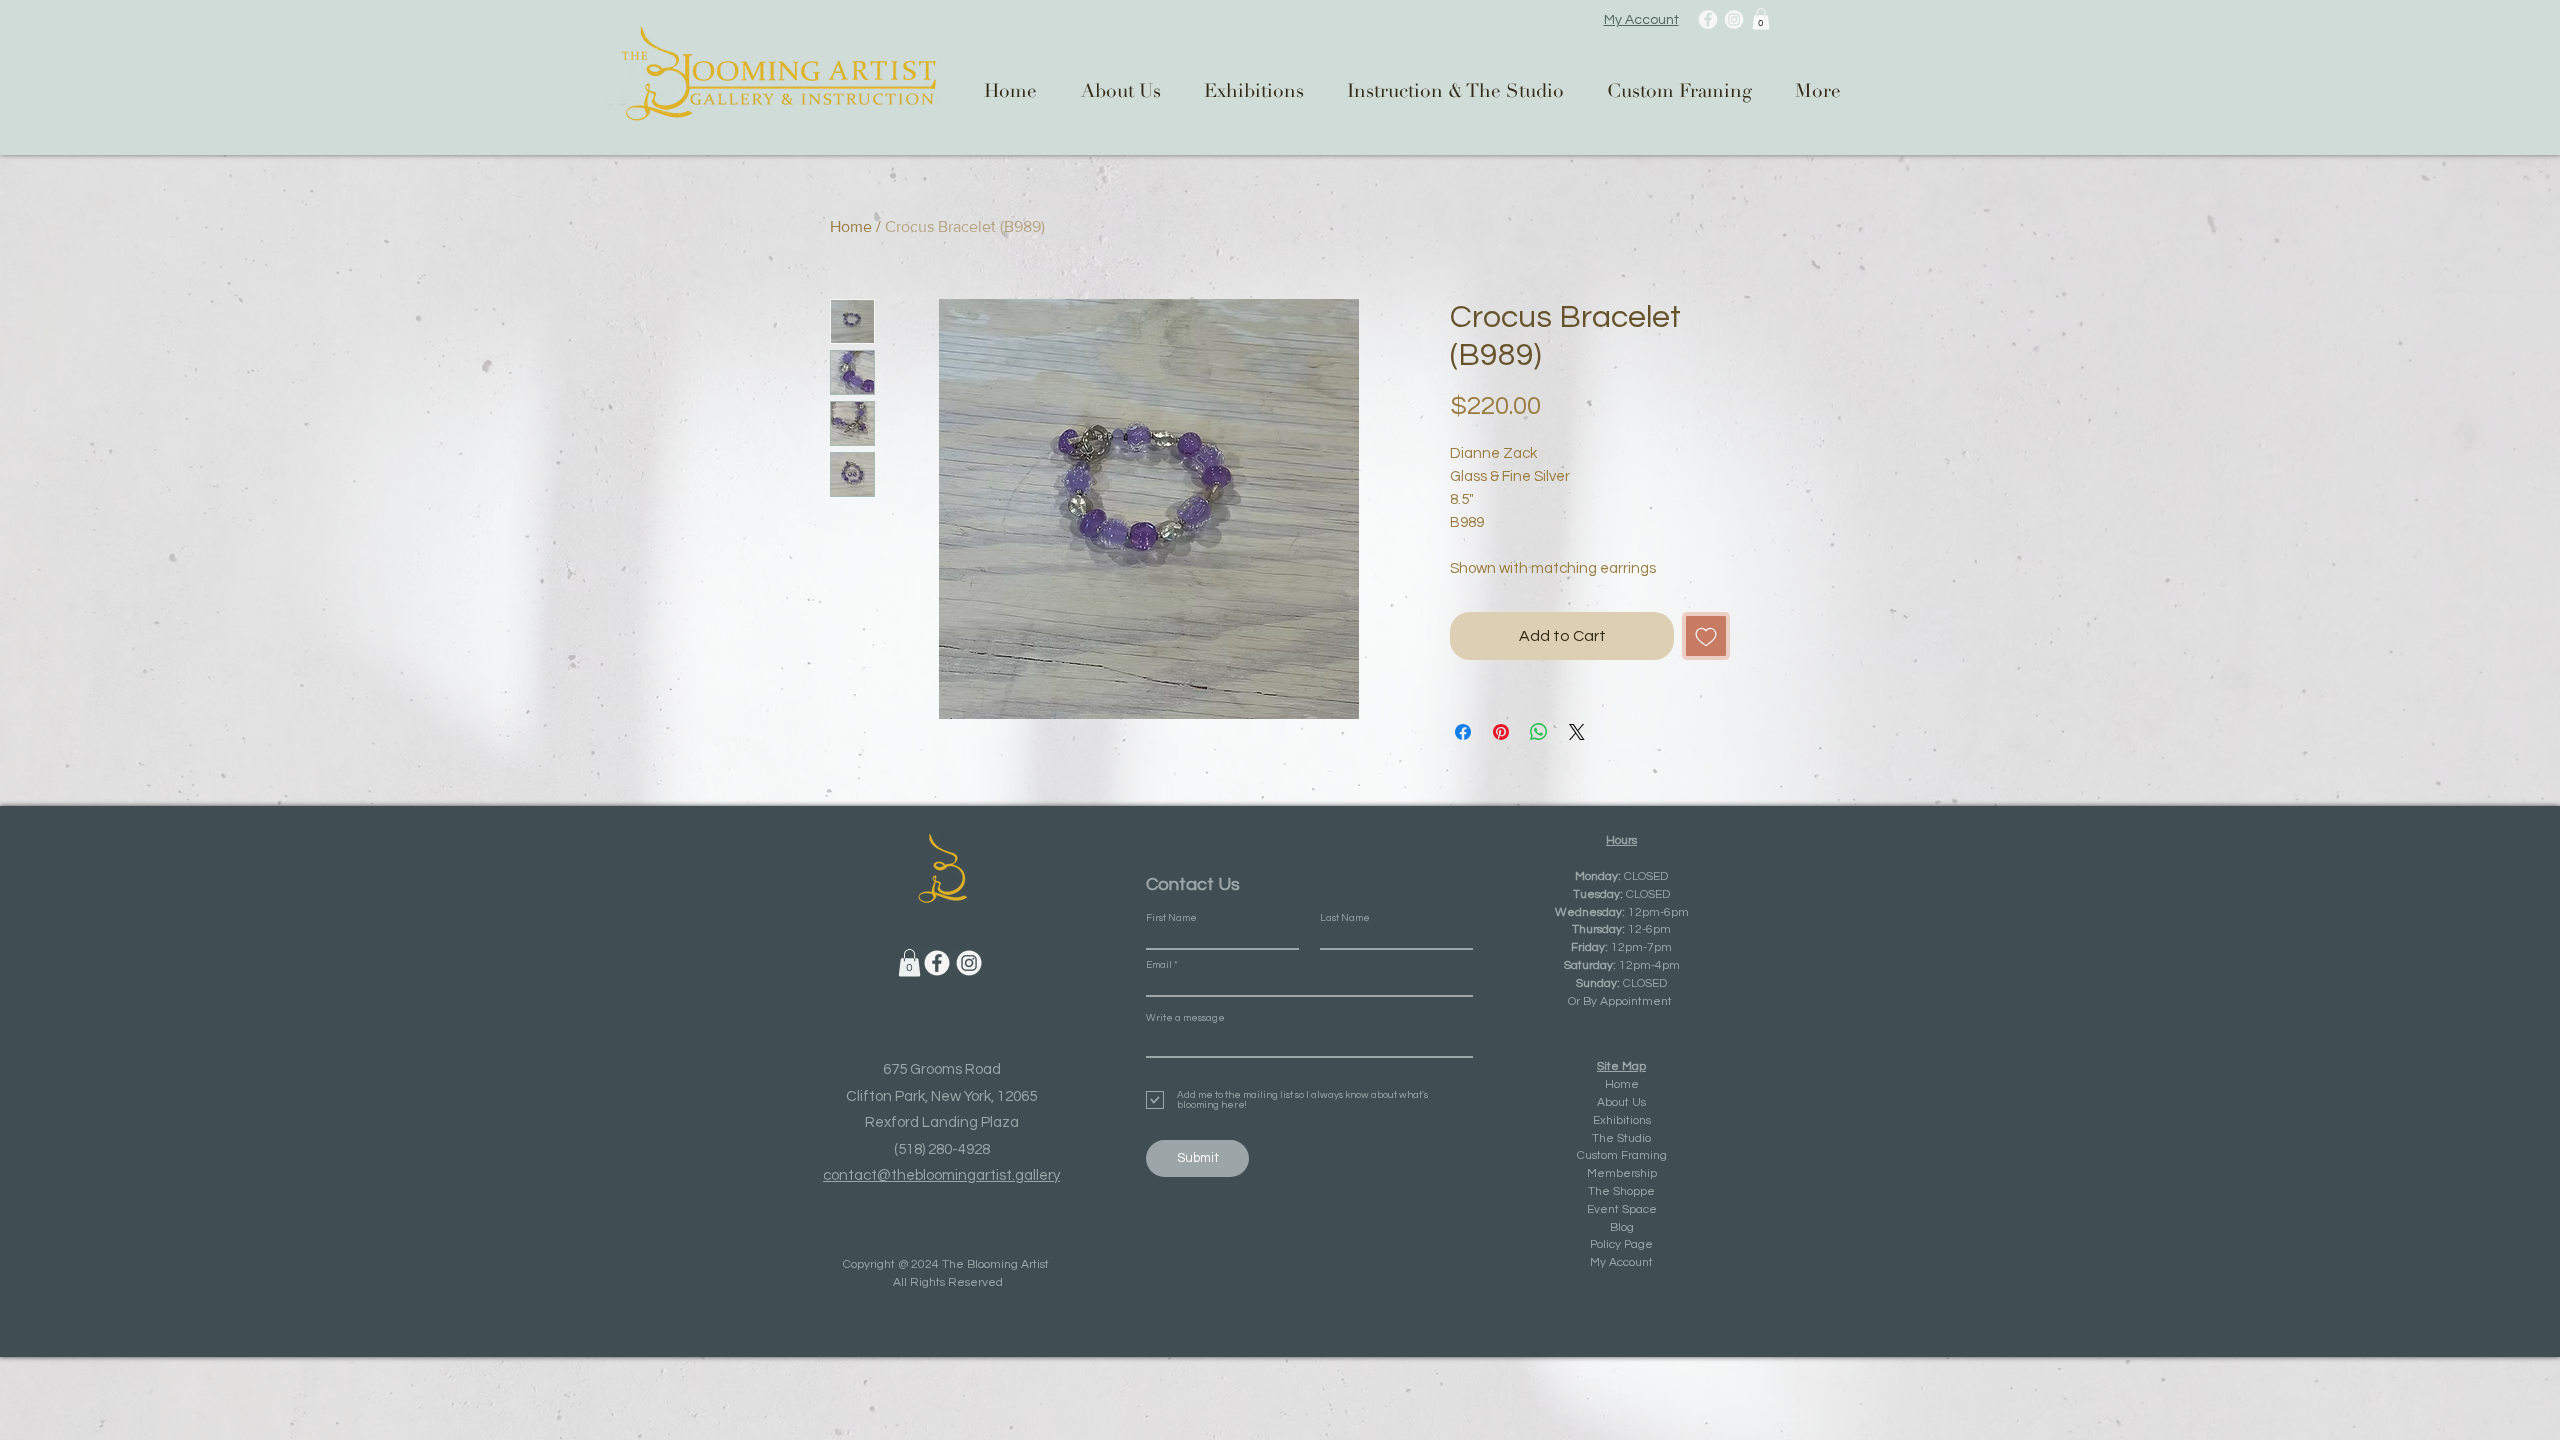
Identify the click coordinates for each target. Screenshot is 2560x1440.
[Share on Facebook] (1463, 732)
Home (851, 226)
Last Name (1345, 918)
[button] (1761, 19)
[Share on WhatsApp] (1539, 732)
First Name (1171, 918)
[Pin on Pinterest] (1501, 732)
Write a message (1185, 1018)
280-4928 (959, 1149)
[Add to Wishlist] (1706, 636)
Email (1159, 965)
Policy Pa (1614, 1244)
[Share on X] (1577, 732)
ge (1645, 1244)
